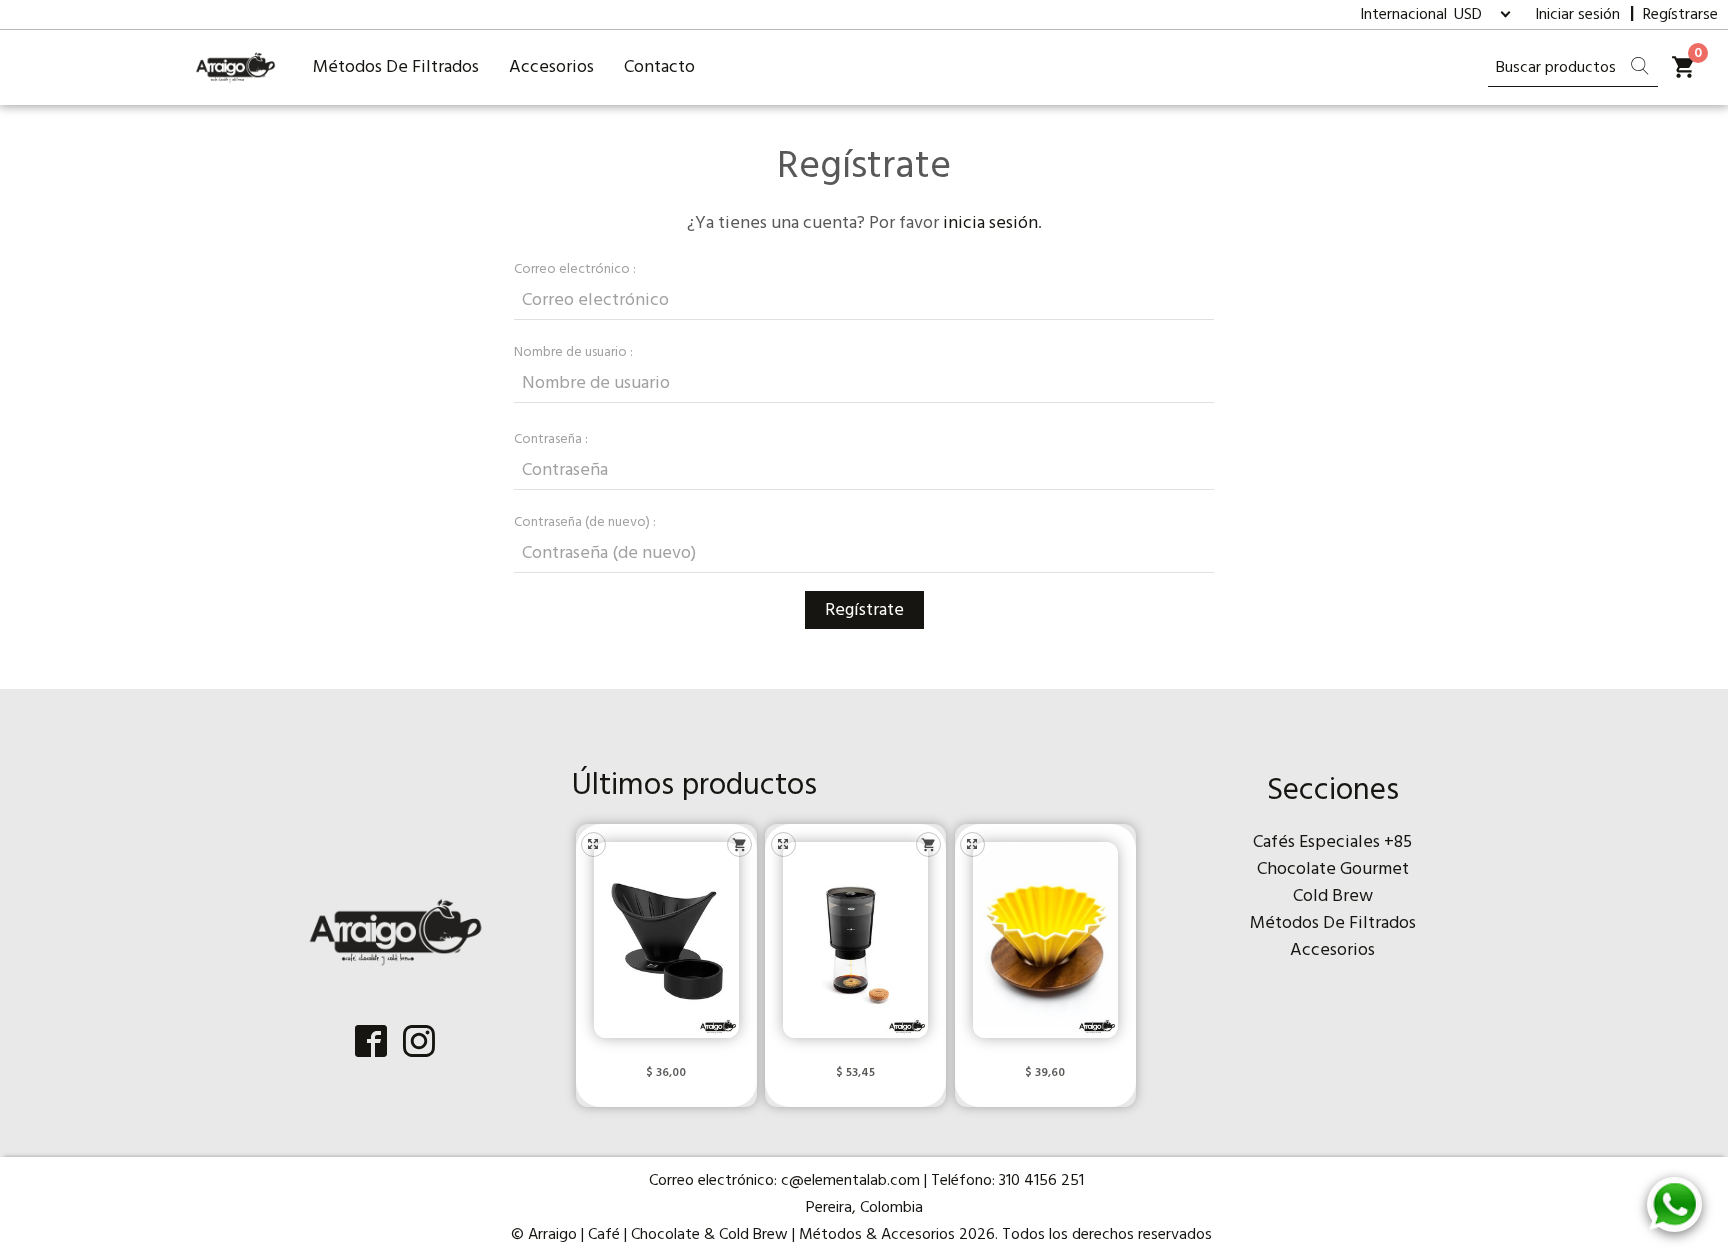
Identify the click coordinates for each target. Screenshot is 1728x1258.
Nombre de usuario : (573, 352)
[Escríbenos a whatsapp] (1674, 1204)
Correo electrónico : (575, 269)
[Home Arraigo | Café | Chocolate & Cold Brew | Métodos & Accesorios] (235, 67)
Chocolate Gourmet (1333, 869)
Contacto (659, 67)
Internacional (1405, 15)
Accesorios (551, 67)
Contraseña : (551, 439)
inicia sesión (990, 223)
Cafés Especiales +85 (1332, 842)
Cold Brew (1333, 896)
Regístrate (864, 610)
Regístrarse (1680, 15)
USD (1468, 15)
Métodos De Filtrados (396, 67)
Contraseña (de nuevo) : (585, 522)
